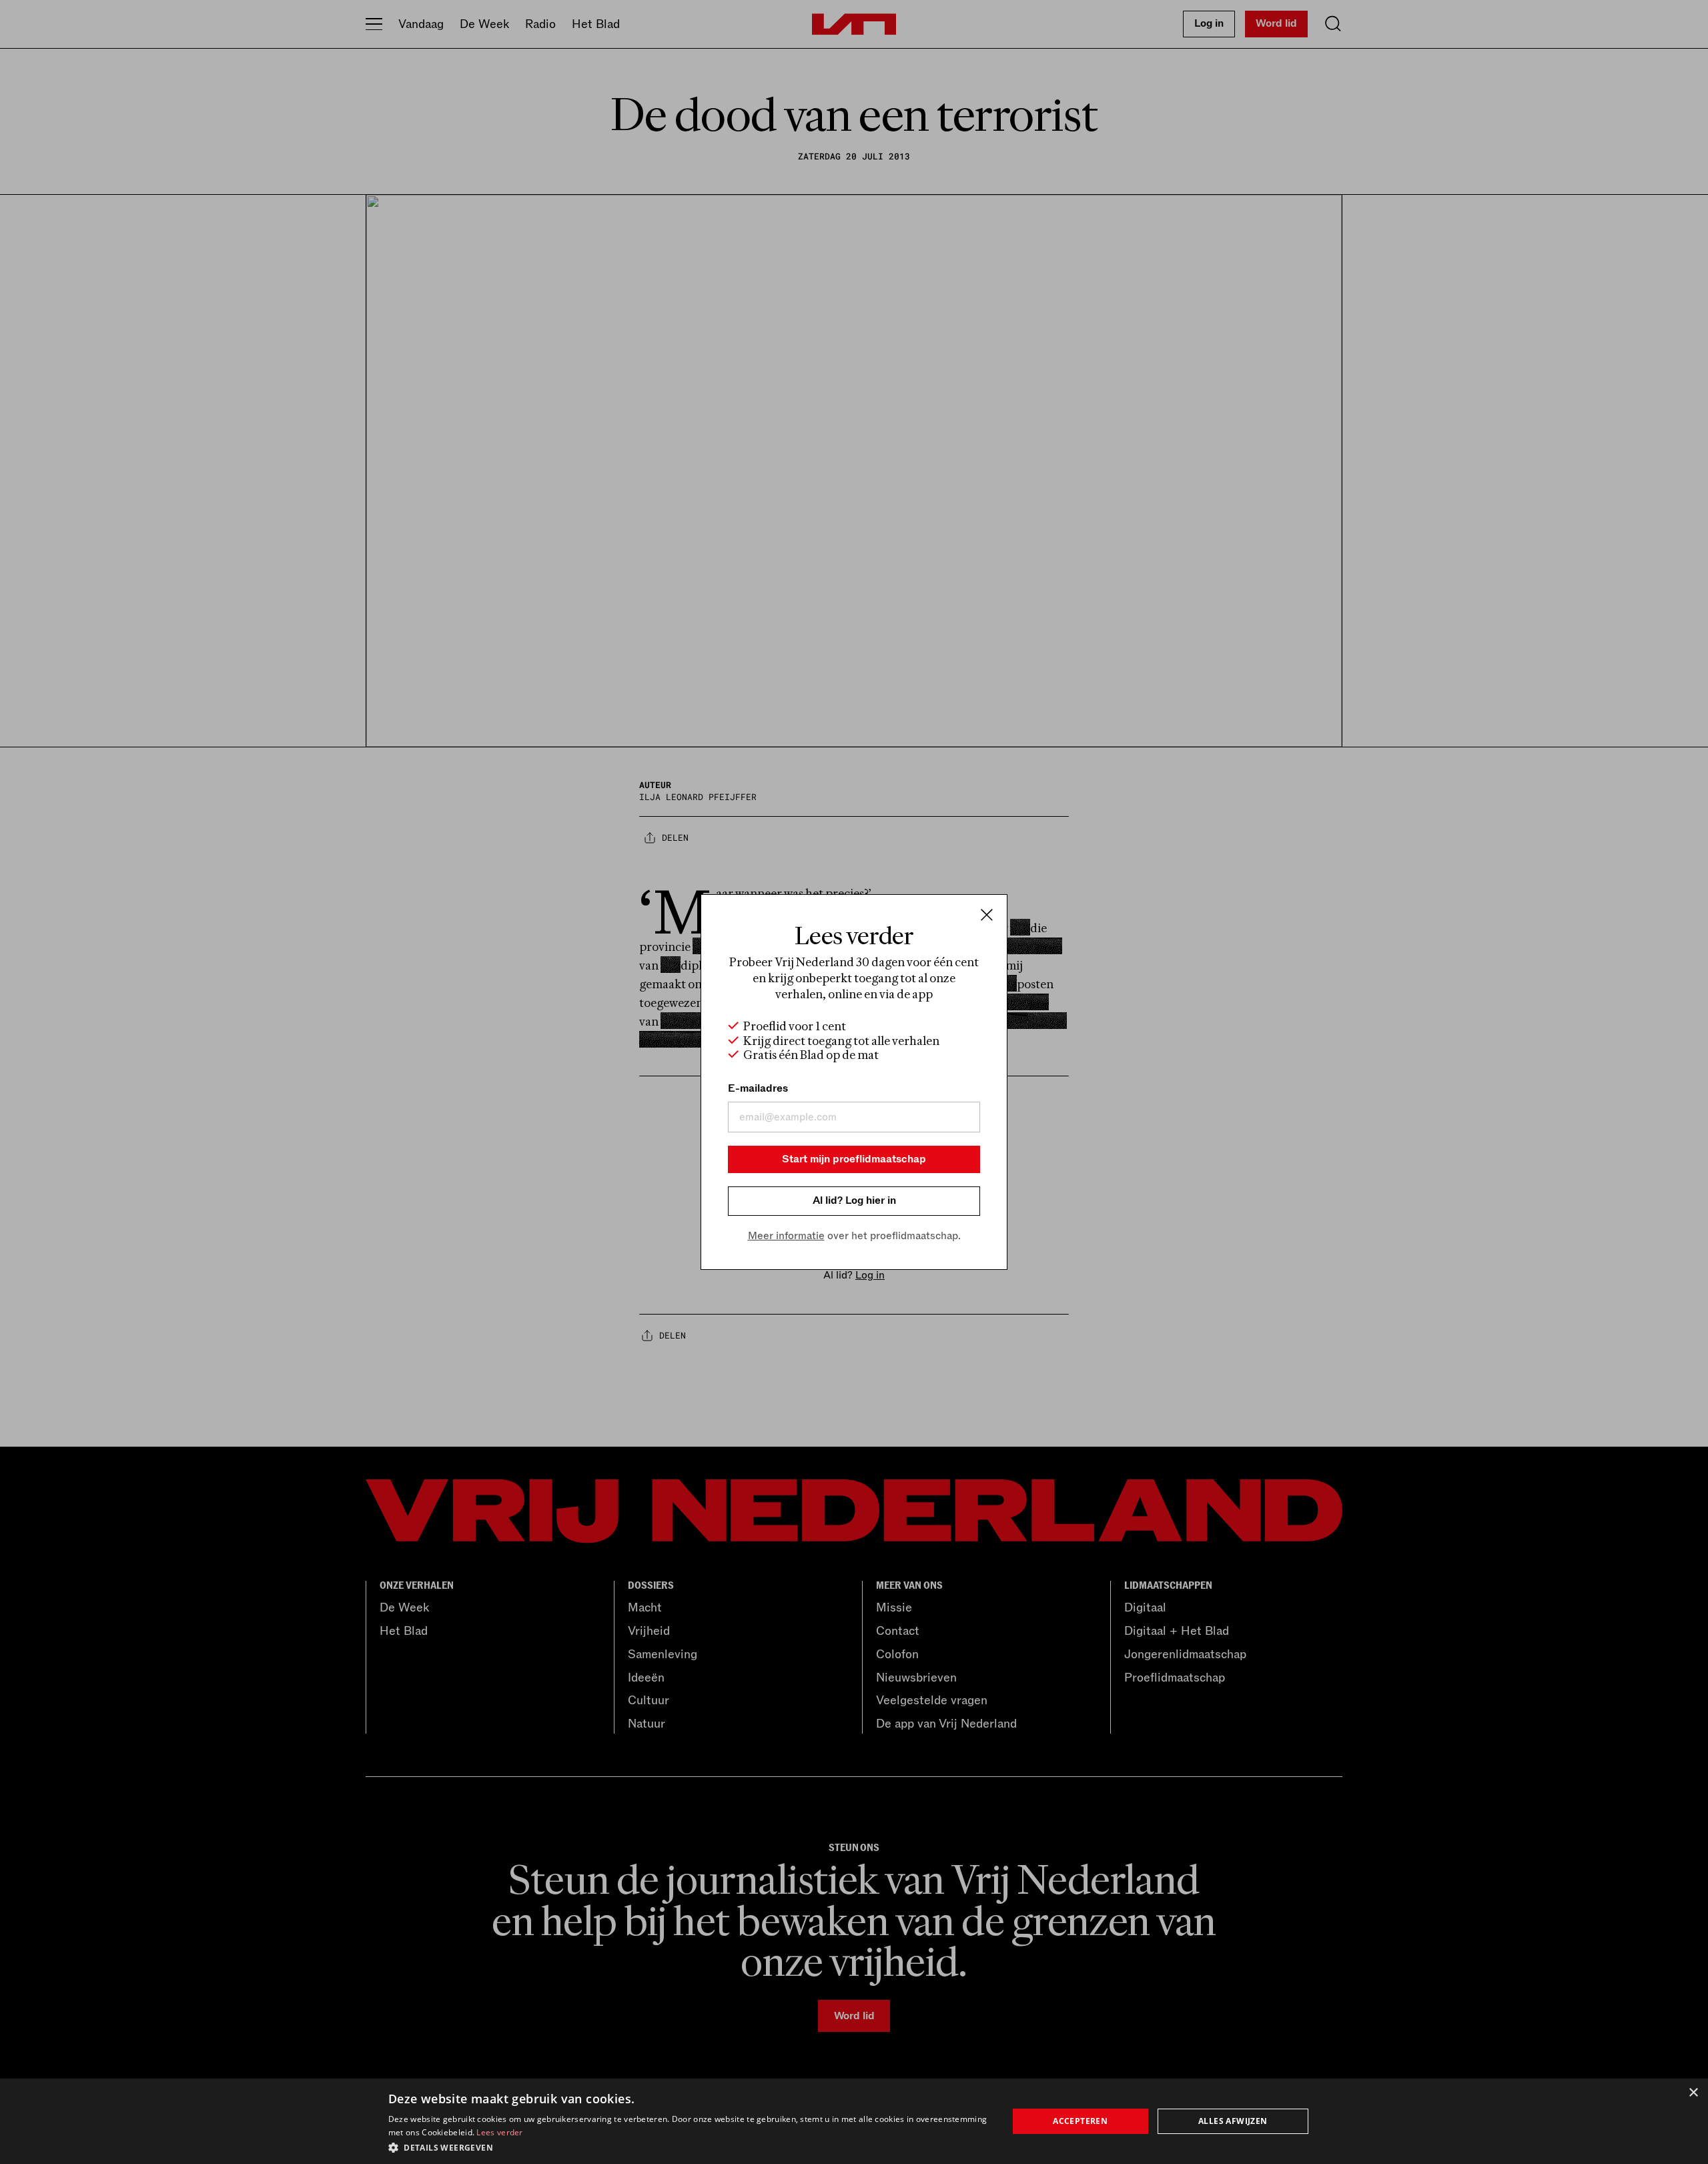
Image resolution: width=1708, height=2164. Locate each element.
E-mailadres (758, 1088)
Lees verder (499, 2132)
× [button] (1693, 2093)
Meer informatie (786, 1236)
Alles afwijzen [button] (1233, 2121)
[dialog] (854, 2121)
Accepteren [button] (1080, 2121)
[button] (689, 2147)
